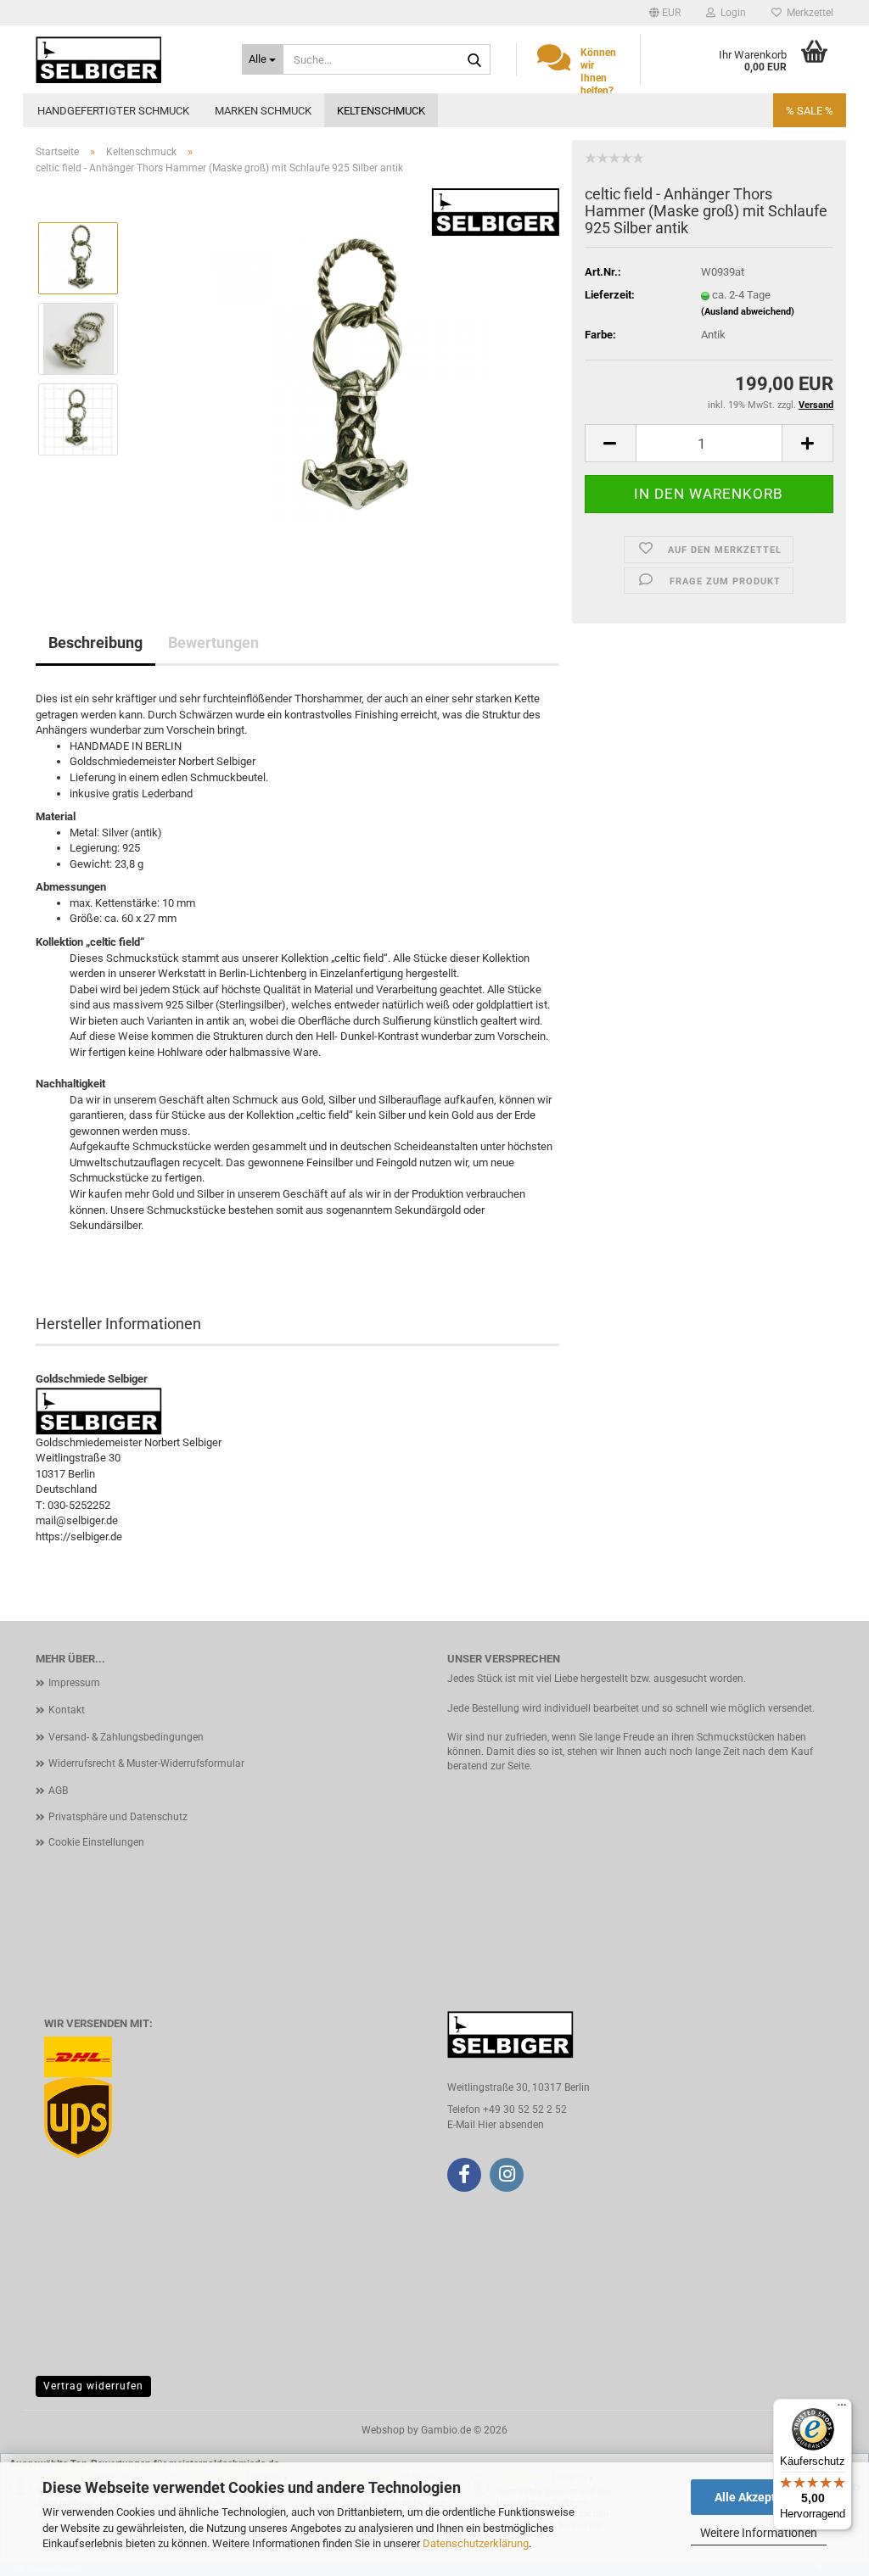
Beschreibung (95, 643)
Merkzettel (807, 13)
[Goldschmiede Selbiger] (126, 59)
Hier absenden (511, 2125)
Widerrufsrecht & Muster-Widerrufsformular (146, 1763)
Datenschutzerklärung (476, 2543)
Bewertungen (213, 643)
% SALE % (810, 111)
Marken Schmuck (263, 111)
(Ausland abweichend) (748, 312)
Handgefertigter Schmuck (113, 111)
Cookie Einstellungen (96, 1842)
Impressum (74, 1683)
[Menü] (842, 2409)
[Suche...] (474, 60)
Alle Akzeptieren (759, 2497)
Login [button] (731, 13)
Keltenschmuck (381, 111)
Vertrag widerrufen (93, 2386)
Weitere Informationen (759, 2533)
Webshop (383, 2430)
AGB (58, 1791)
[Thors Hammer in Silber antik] (346, 379)
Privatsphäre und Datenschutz (118, 1817)
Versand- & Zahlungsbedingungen (126, 1737)
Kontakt (67, 1710)
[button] (665, 13)
